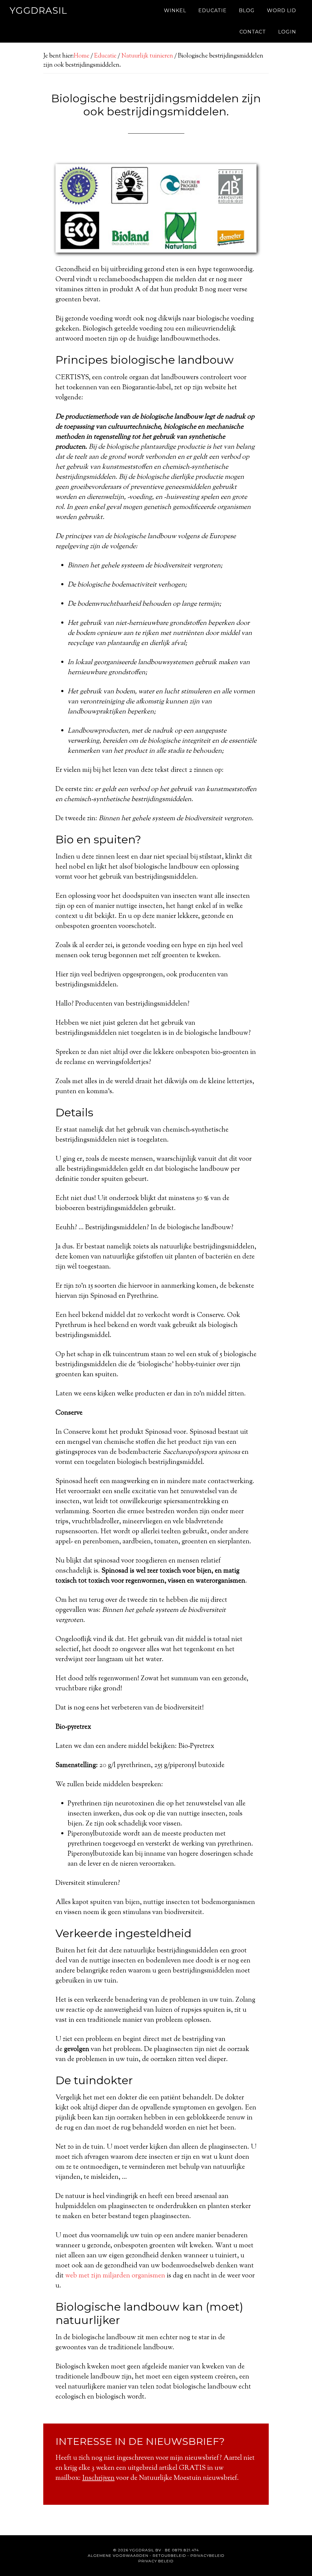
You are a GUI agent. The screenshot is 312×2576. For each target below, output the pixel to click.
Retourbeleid (169, 2555)
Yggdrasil (39, 10)
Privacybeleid (207, 2555)
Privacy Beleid (156, 2561)
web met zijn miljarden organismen (115, 2276)
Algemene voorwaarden (118, 2555)
